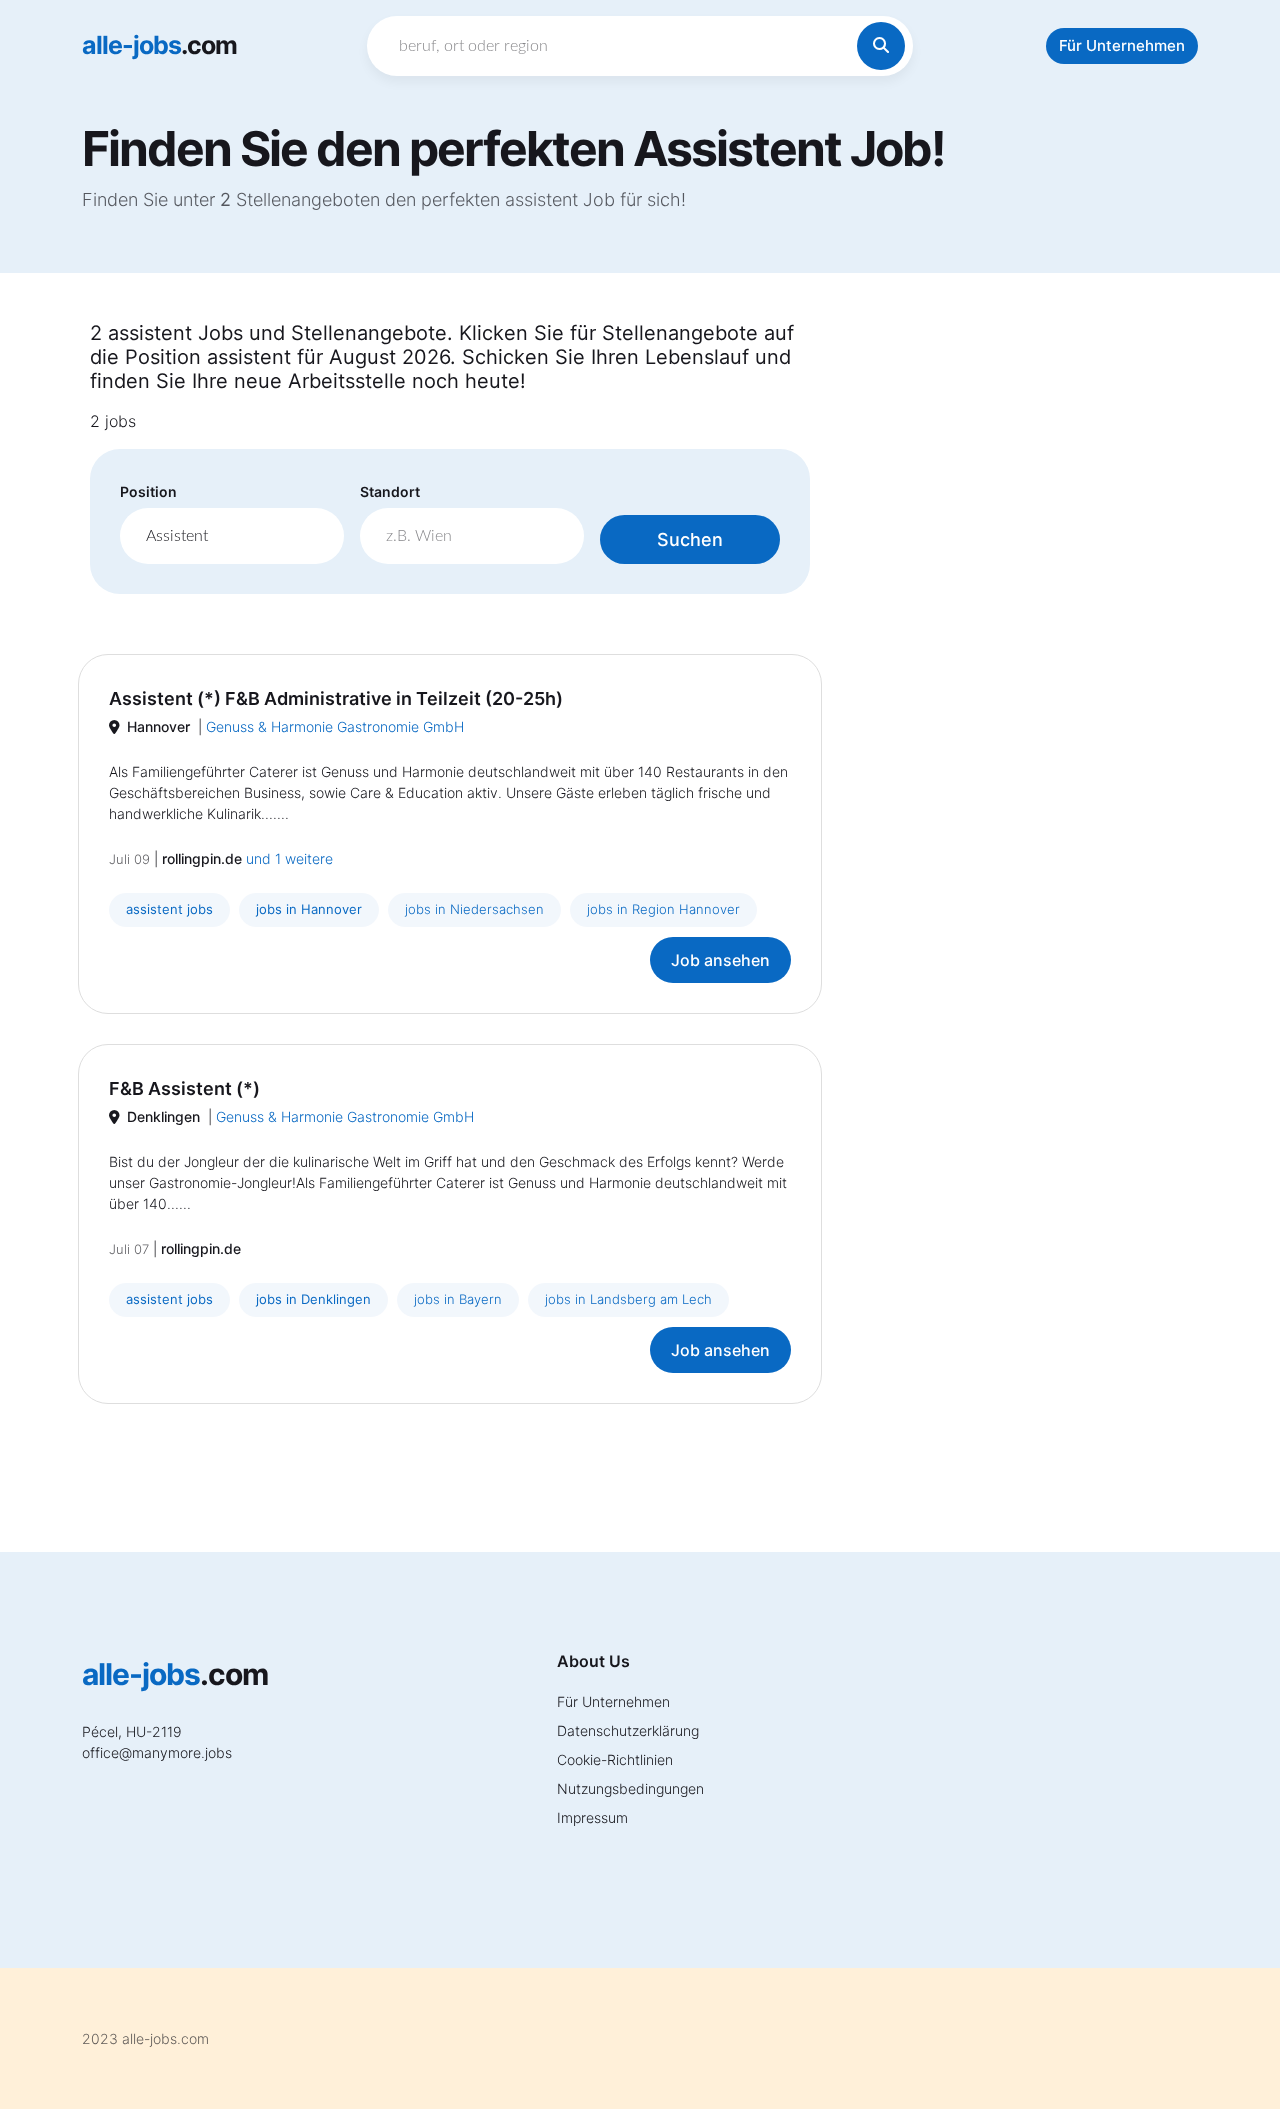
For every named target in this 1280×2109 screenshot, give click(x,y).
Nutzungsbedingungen (630, 1788)
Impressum (592, 1817)
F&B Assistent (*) (184, 1088)
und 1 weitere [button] (289, 858)
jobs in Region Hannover (663, 909)
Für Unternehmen (1122, 45)
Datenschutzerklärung (628, 1730)
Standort (390, 491)
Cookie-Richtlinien (615, 1759)
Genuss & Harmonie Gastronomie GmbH (335, 726)
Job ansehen (720, 960)
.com (159, 45)
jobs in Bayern (458, 1299)
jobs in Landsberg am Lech (628, 1299)
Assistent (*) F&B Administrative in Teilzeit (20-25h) (336, 698)
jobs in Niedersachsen (474, 909)
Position (148, 491)
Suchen (690, 539)
